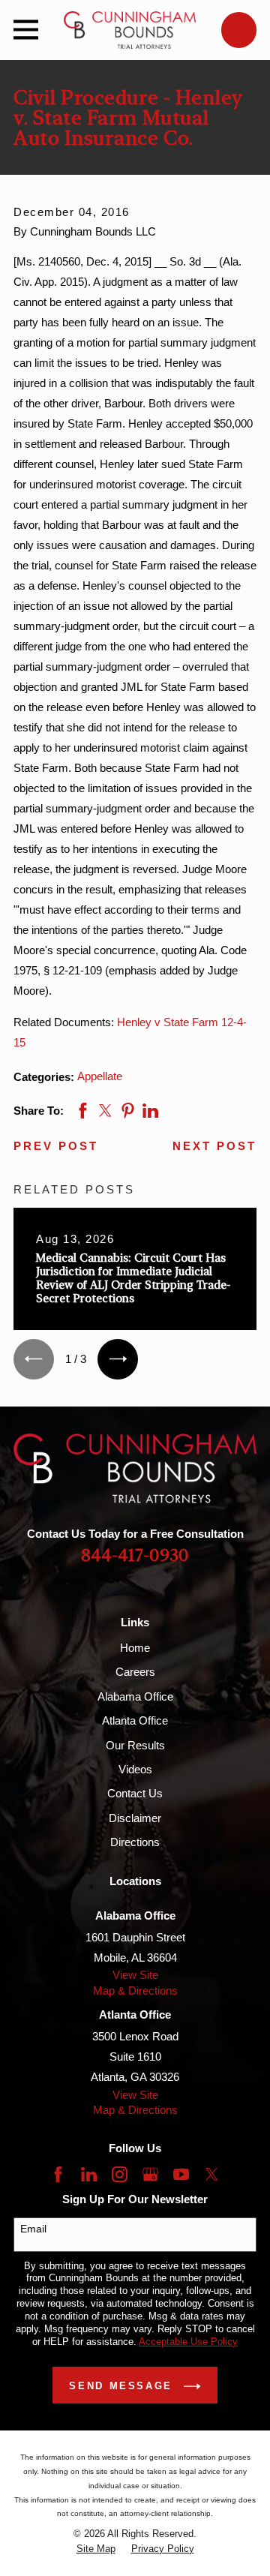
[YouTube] (181, 2174)
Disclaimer (135, 1818)
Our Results (135, 1745)
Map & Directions (135, 1991)
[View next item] (118, 1359)
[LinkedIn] (89, 2174)
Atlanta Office (135, 1720)
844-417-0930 (135, 1556)
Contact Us (135, 1793)
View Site (135, 1975)
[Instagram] (120, 2174)
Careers (135, 1672)
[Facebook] (58, 2174)
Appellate (100, 1076)
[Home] (130, 30)
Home (135, 1648)
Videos (135, 1769)
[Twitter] (212, 2174)
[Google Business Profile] (150, 2174)
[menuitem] (96, 2549)
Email (33, 2229)
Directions (135, 1842)
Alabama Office (135, 1696)
